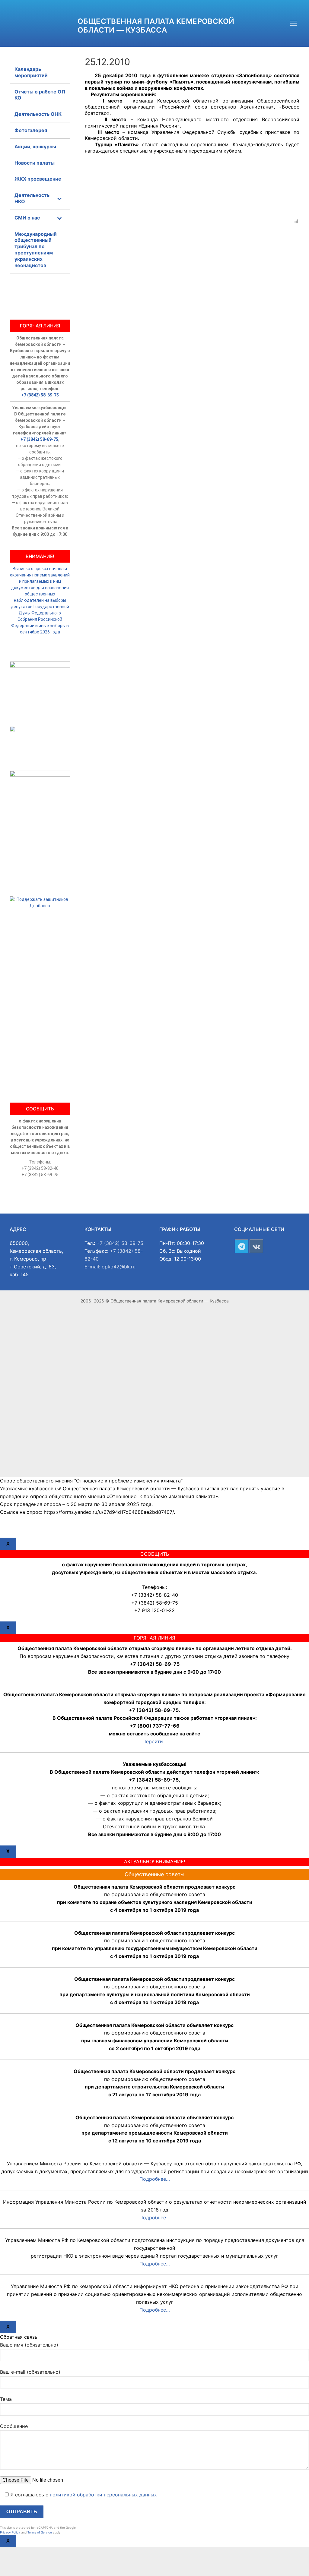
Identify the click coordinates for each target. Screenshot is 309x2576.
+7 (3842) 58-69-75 (40, 395)
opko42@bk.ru (119, 1267)
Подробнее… (155, 2179)
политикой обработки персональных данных (103, 2495)
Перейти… (155, 1741)
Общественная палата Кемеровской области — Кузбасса (156, 26)
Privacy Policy (10, 2532)
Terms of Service (40, 2532)
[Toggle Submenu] (59, 198)
